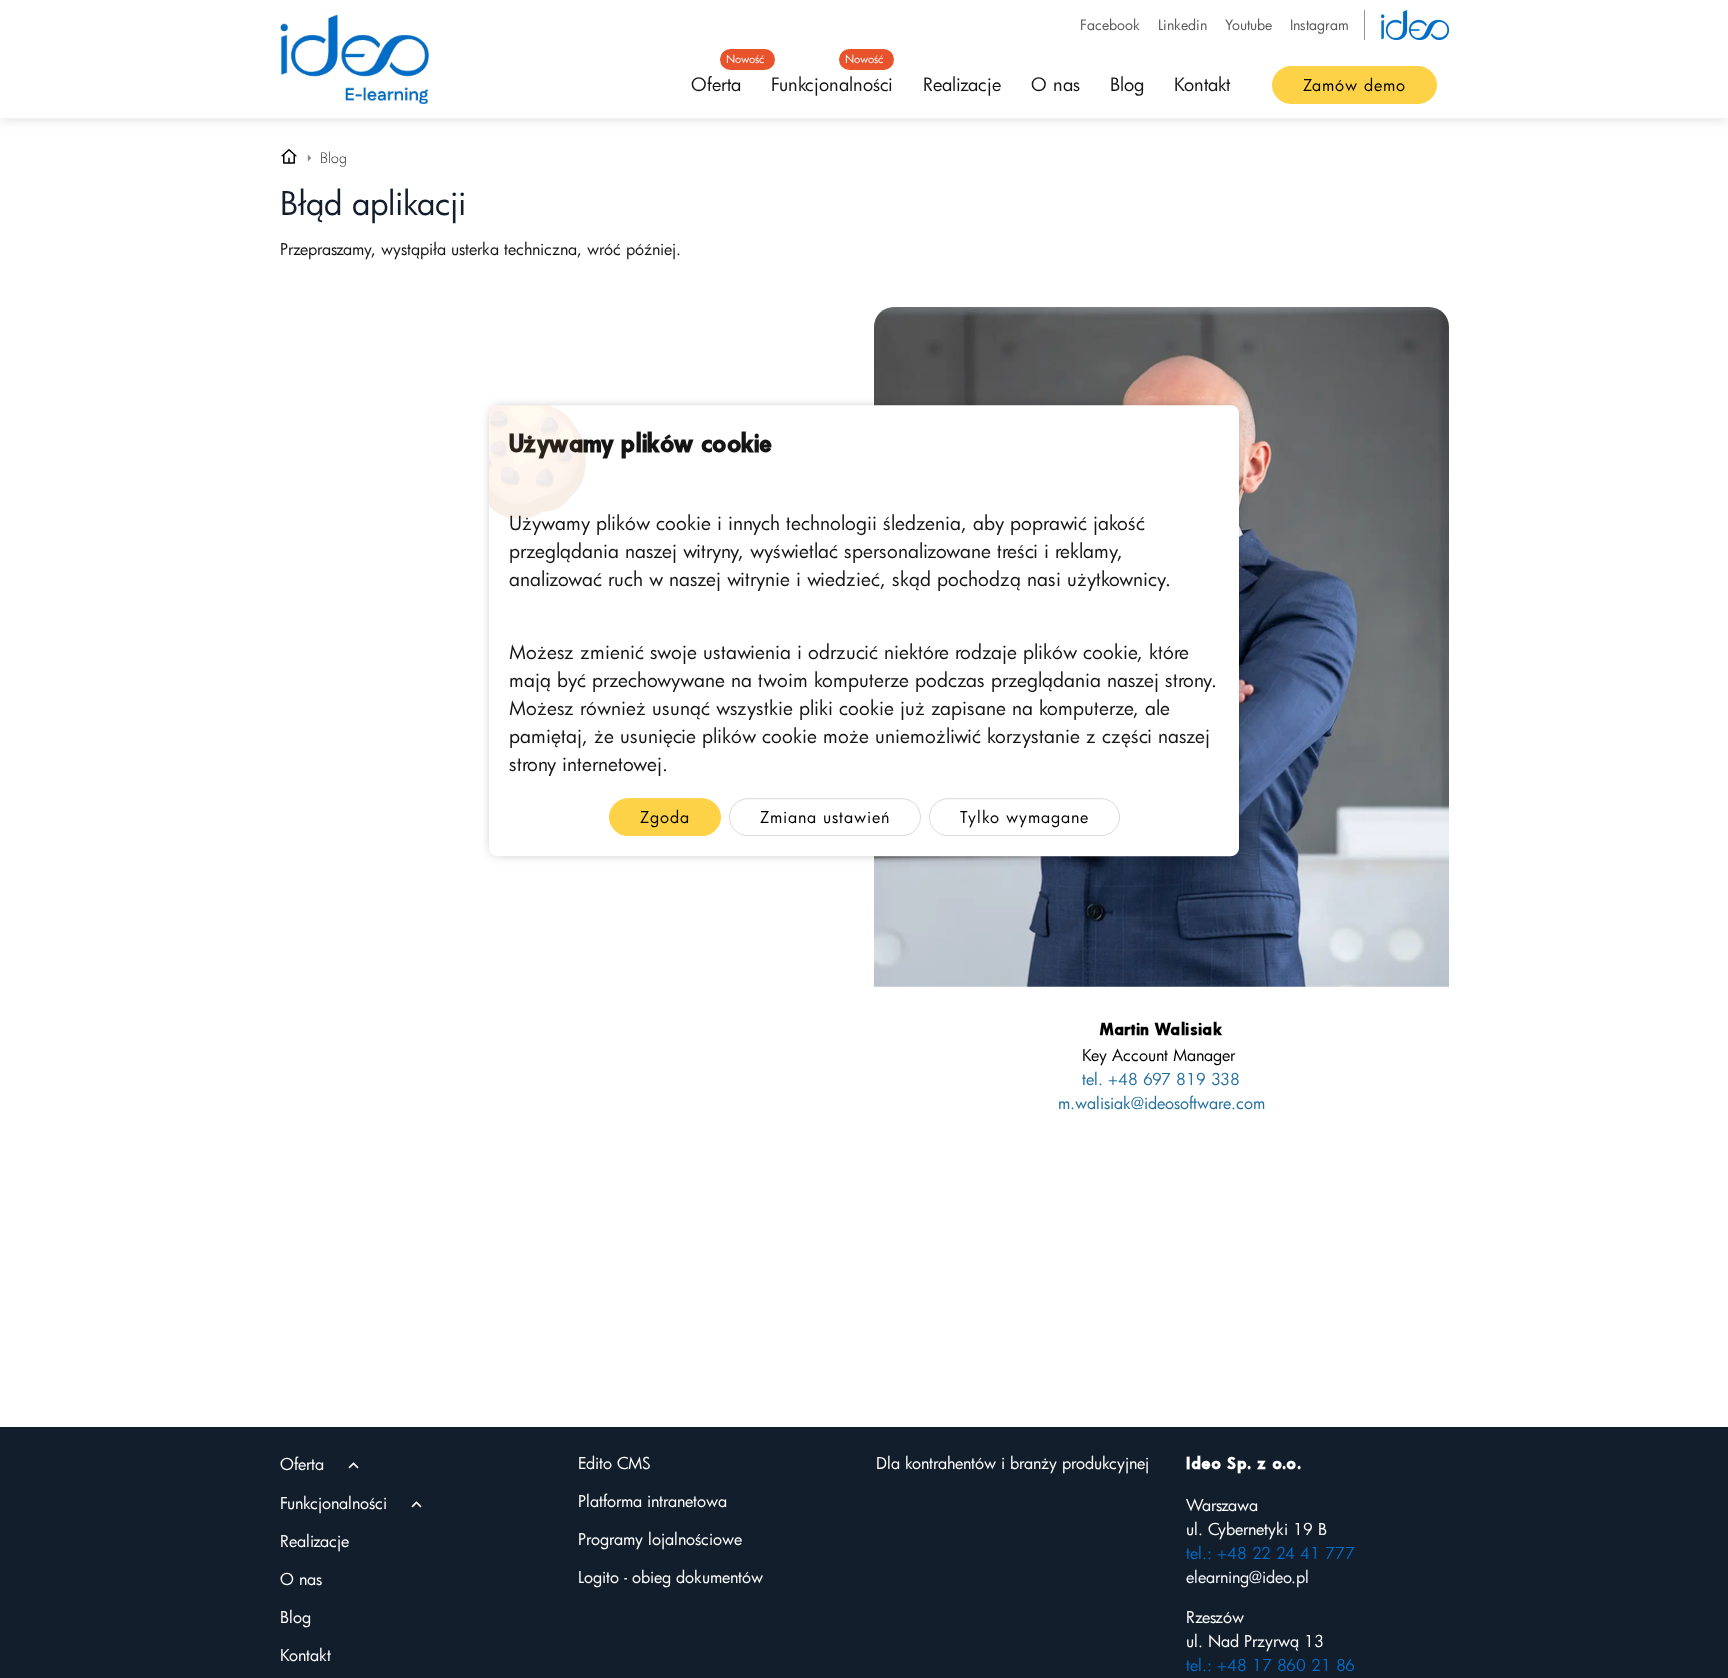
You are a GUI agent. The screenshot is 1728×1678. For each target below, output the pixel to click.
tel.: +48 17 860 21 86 (1270, 1665)
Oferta (723, 78)
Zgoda (665, 817)
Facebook (1110, 24)
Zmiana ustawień (825, 817)
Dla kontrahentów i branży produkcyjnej (1012, 1463)
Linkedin (1182, 24)
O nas (1055, 84)
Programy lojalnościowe (660, 1539)
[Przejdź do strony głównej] (289, 158)
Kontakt (1202, 84)
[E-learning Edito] (355, 59)
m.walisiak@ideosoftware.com (1161, 1103)
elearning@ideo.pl (1247, 1577)
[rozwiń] (353, 1465)
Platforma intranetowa (652, 1501)
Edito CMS (614, 1463)
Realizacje (962, 84)
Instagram (1319, 24)
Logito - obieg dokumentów (670, 1577)
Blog (1127, 84)
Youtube (1248, 24)
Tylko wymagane (1024, 817)
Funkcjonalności (832, 78)
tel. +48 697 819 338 (1161, 1079)
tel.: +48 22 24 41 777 (1270, 1553)
